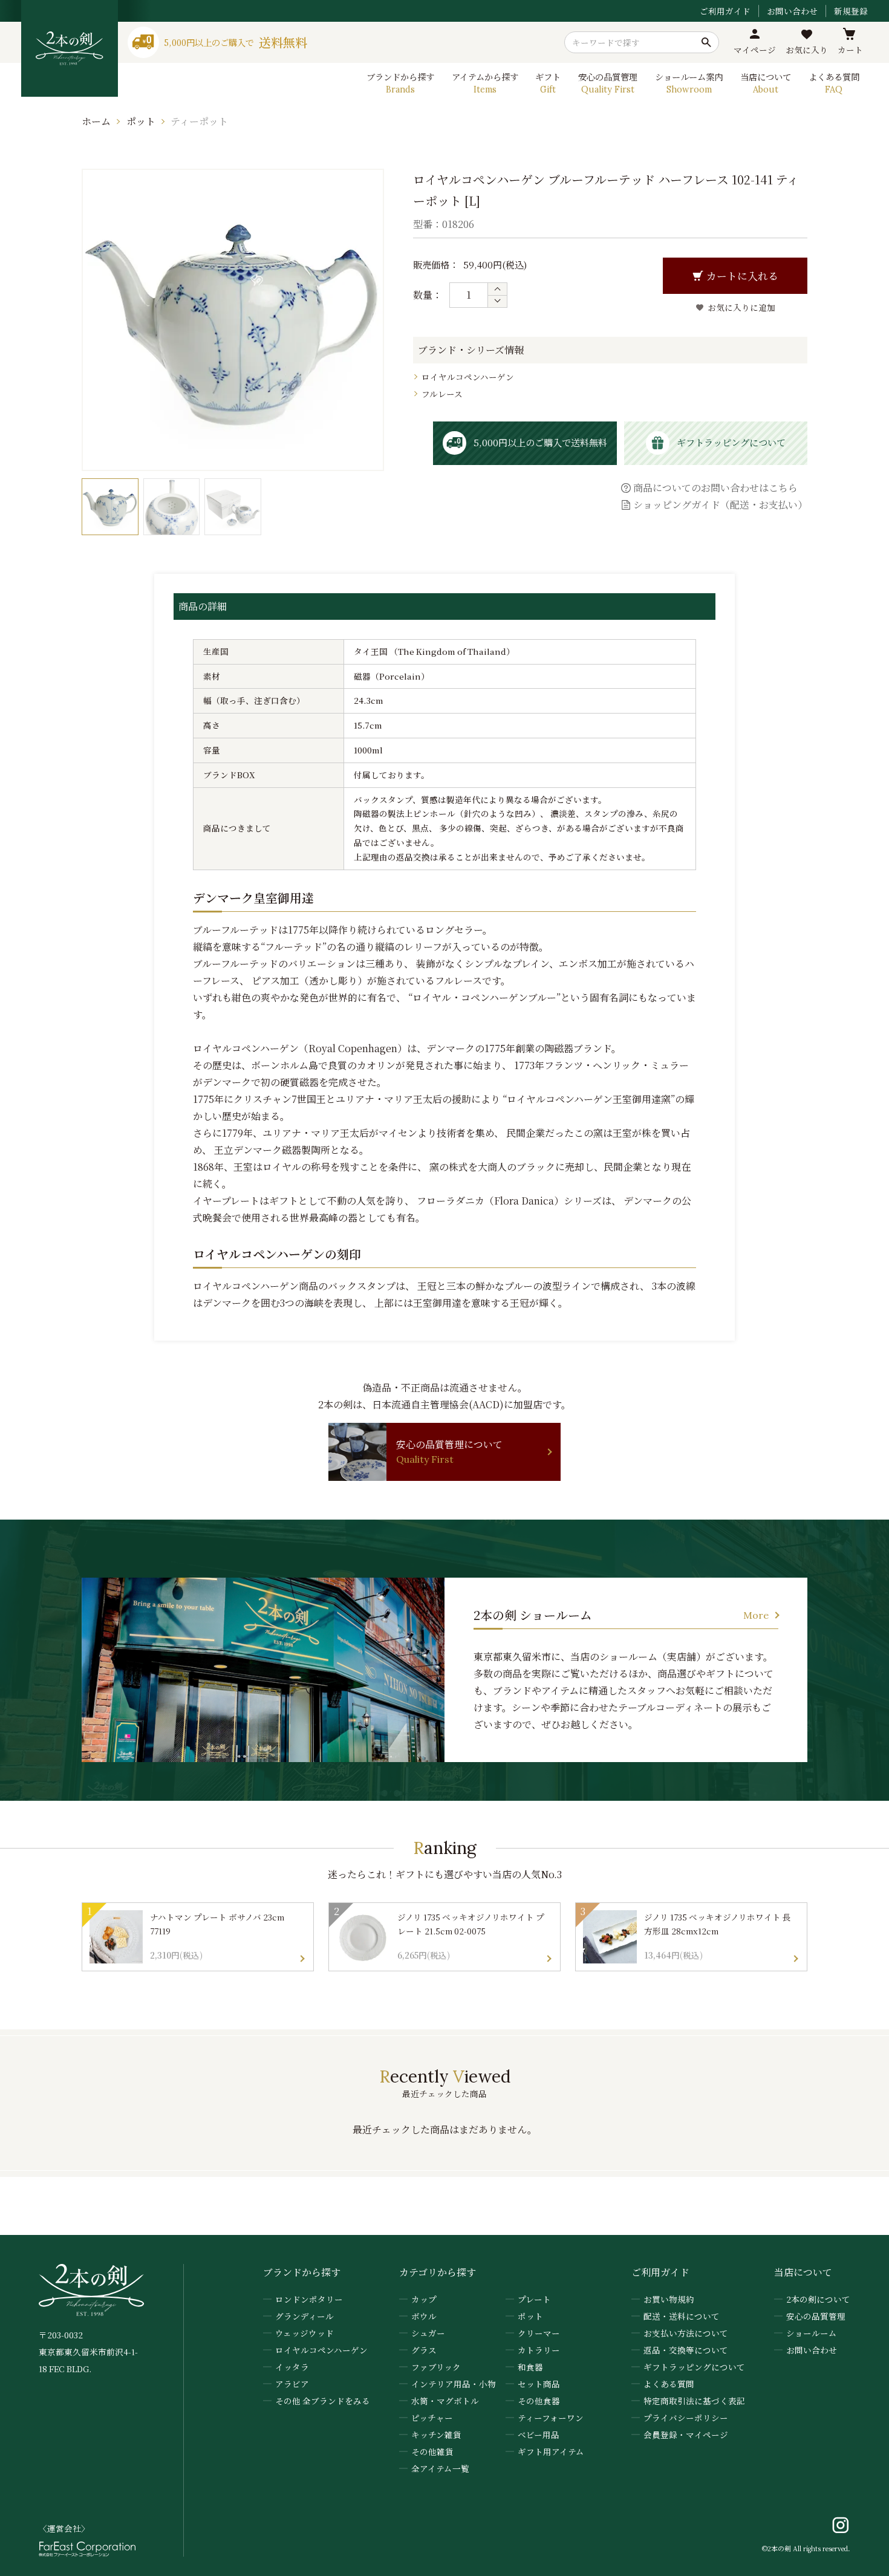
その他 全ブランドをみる (323, 2401)
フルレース (442, 394)
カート (850, 50)
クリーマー (539, 2333)
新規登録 (851, 11)
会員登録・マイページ (686, 2435)
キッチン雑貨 (436, 2435)
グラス (424, 2350)
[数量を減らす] (497, 301)
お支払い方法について (686, 2333)
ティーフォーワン (551, 2418)
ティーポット (199, 121)
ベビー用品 (539, 2435)
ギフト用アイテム (551, 2451)
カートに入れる (742, 276)
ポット (141, 121)
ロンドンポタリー (309, 2299)
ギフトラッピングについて (694, 2367)
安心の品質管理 (816, 2316)
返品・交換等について (686, 2350)
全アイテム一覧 (440, 2468)
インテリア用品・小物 (454, 2384)
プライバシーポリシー (686, 2418)
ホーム (96, 121)
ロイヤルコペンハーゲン (468, 377)
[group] (110, 507)
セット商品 (539, 2384)
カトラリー (539, 2350)
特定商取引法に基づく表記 (694, 2401)
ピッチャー (432, 2418)
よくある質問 (669, 2384)
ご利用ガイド (725, 11)
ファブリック (436, 2367)
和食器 (530, 2367)
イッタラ (292, 2367)
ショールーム (812, 2333)
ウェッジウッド (304, 2333)
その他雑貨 (432, 2451)
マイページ (755, 50)
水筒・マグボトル (445, 2401)
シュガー (428, 2333)
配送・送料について (682, 2316)
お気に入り (807, 50)
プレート (534, 2299)
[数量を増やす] (497, 289)
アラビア (292, 2384)
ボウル (424, 2316)
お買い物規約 (669, 2299)
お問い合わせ (792, 11)
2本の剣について (818, 2299)
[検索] (706, 42)
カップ (424, 2299)
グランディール (304, 2316)
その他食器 (539, 2401)
